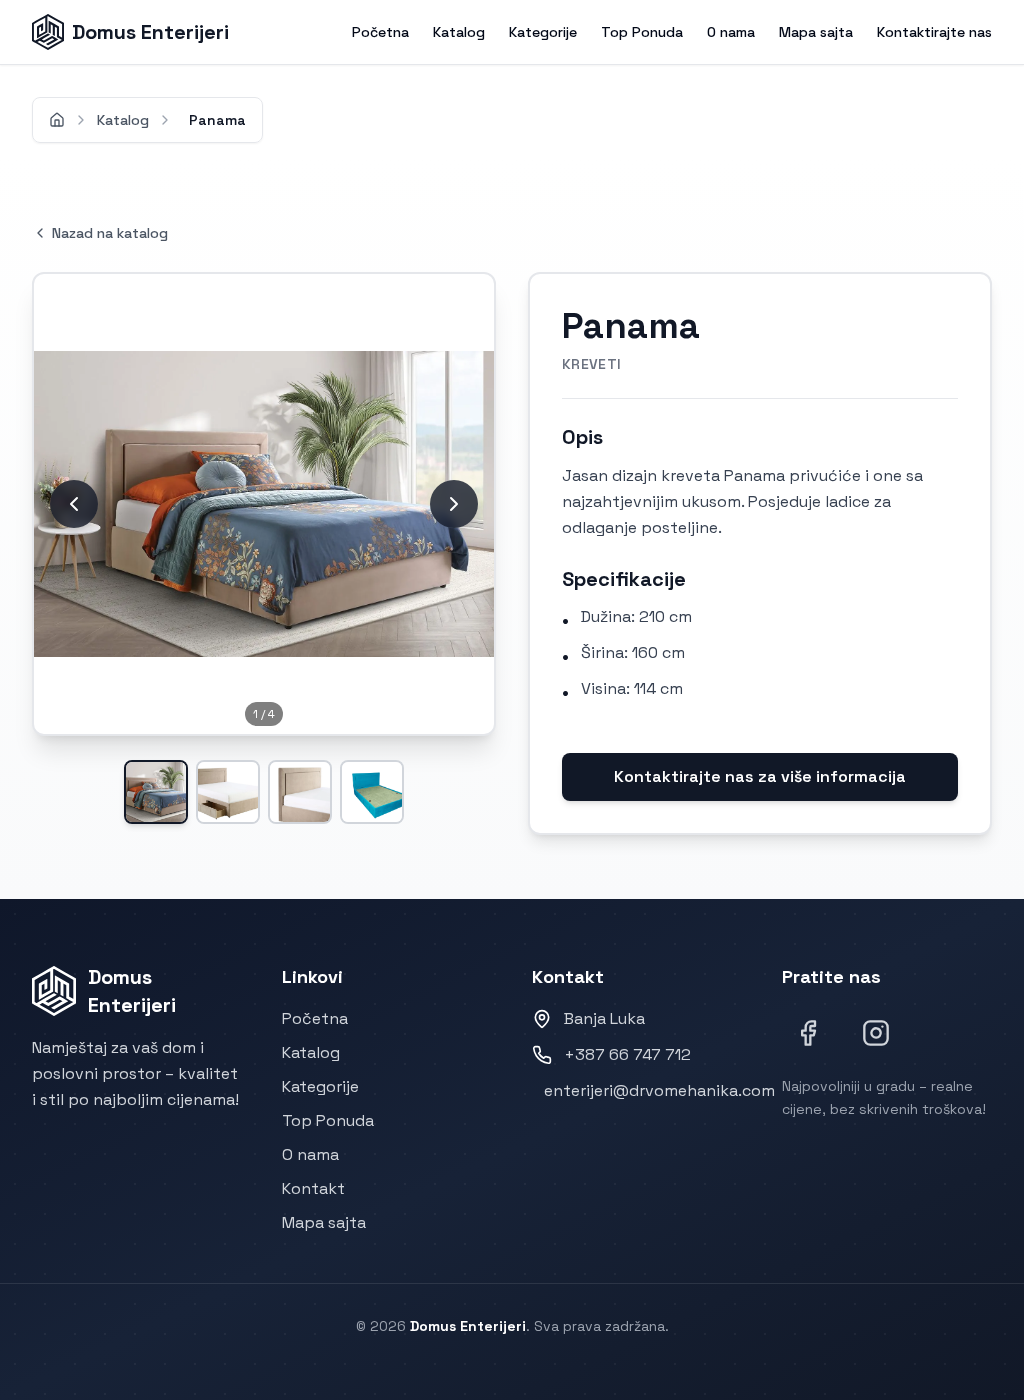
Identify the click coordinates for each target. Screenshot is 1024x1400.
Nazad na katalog (110, 233)
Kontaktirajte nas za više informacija (760, 776)
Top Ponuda (642, 32)
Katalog (459, 32)
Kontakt (313, 1188)
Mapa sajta (816, 32)
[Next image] (454, 504)
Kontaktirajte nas (934, 32)
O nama (731, 32)
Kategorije (543, 32)
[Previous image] (74, 504)
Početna (380, 32)
